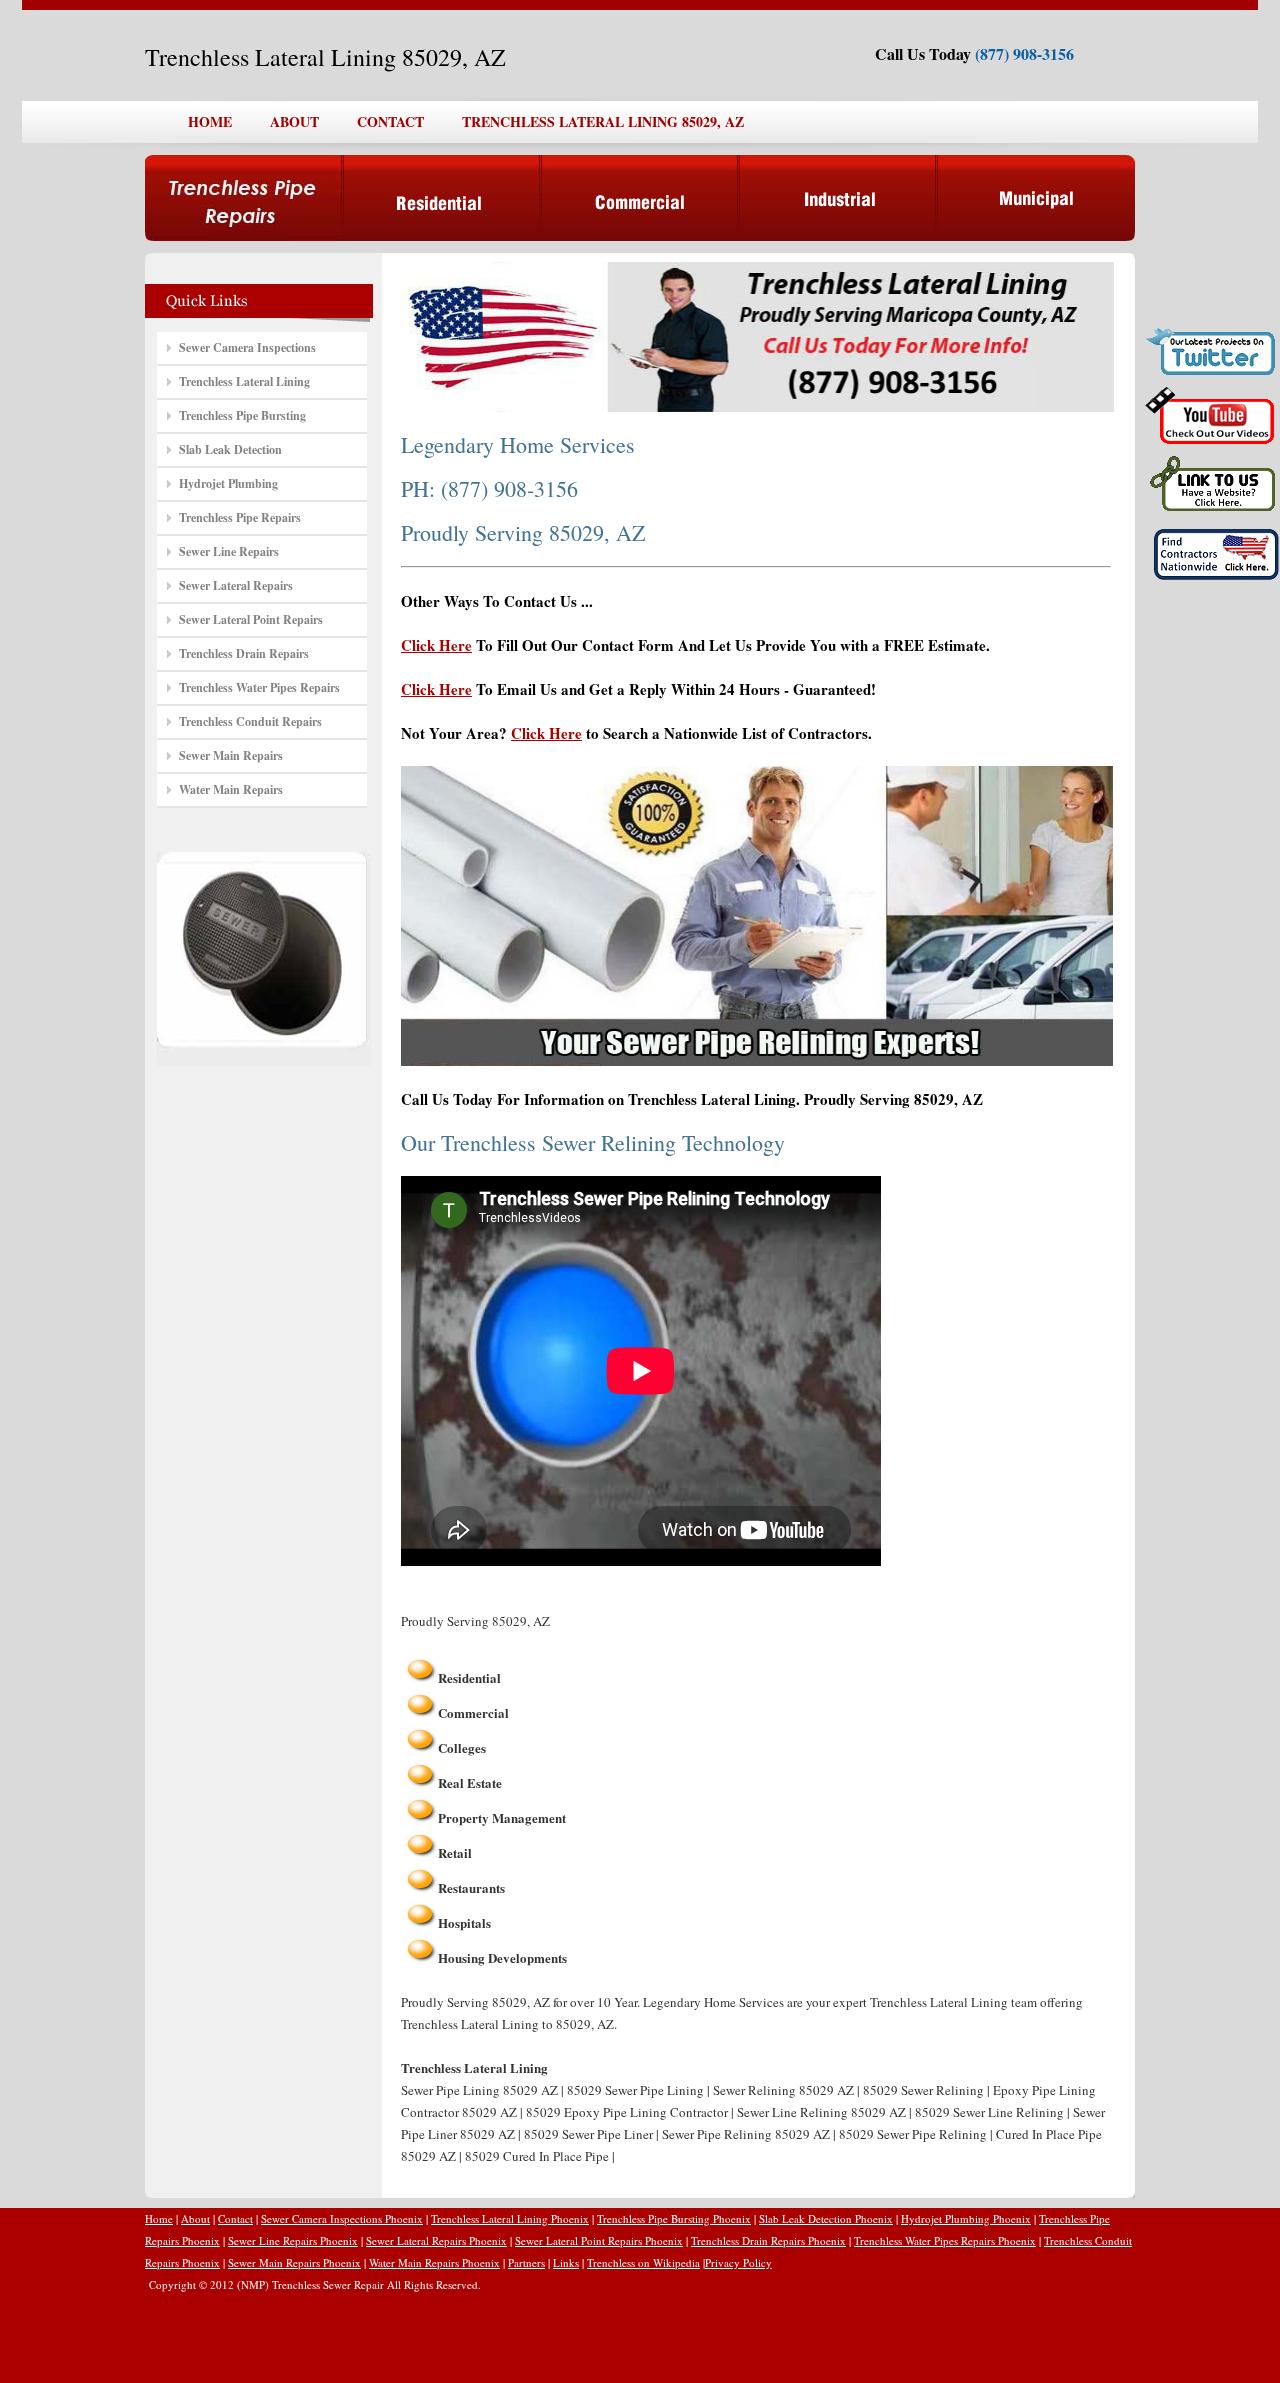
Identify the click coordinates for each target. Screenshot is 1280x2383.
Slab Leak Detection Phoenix (826, 2218)
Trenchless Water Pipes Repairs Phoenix (945, 2240)
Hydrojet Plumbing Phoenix (966, 2218)
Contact (235, 2218)
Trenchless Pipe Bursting (242, 415)
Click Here (436, 645)
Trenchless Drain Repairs (244, 653)
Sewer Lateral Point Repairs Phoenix (599, 2240)
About (195, 2218)
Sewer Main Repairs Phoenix (294, 2262)
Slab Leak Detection (230, 449)
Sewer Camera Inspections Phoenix (342, 2218)
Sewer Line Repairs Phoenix (293, 2240)
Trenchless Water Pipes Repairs (259, 687)
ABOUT (294, 121)
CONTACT (390, 121)
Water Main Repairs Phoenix (434, 2262)
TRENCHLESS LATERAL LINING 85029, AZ (603, 121)
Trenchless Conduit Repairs (250, 721)
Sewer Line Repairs (229, 551)
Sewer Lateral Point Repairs (251, 619)
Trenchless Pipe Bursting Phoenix (674, 2218)
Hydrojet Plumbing (228, 483)
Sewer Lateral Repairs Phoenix (436, 2240)
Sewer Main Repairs (231, 755)
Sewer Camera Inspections (247, 347)
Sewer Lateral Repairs (236, 585)
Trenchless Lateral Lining (244, 381)
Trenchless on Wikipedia (643, 2262)
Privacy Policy (738, 2262)
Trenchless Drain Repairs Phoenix (768, 2240)
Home (159, 2218)
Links (566, 2262)
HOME (210, 121)
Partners (526, 2262)
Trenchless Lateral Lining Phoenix (510, 2218)
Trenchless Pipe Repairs (240, 517)
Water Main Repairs (231, 789)
